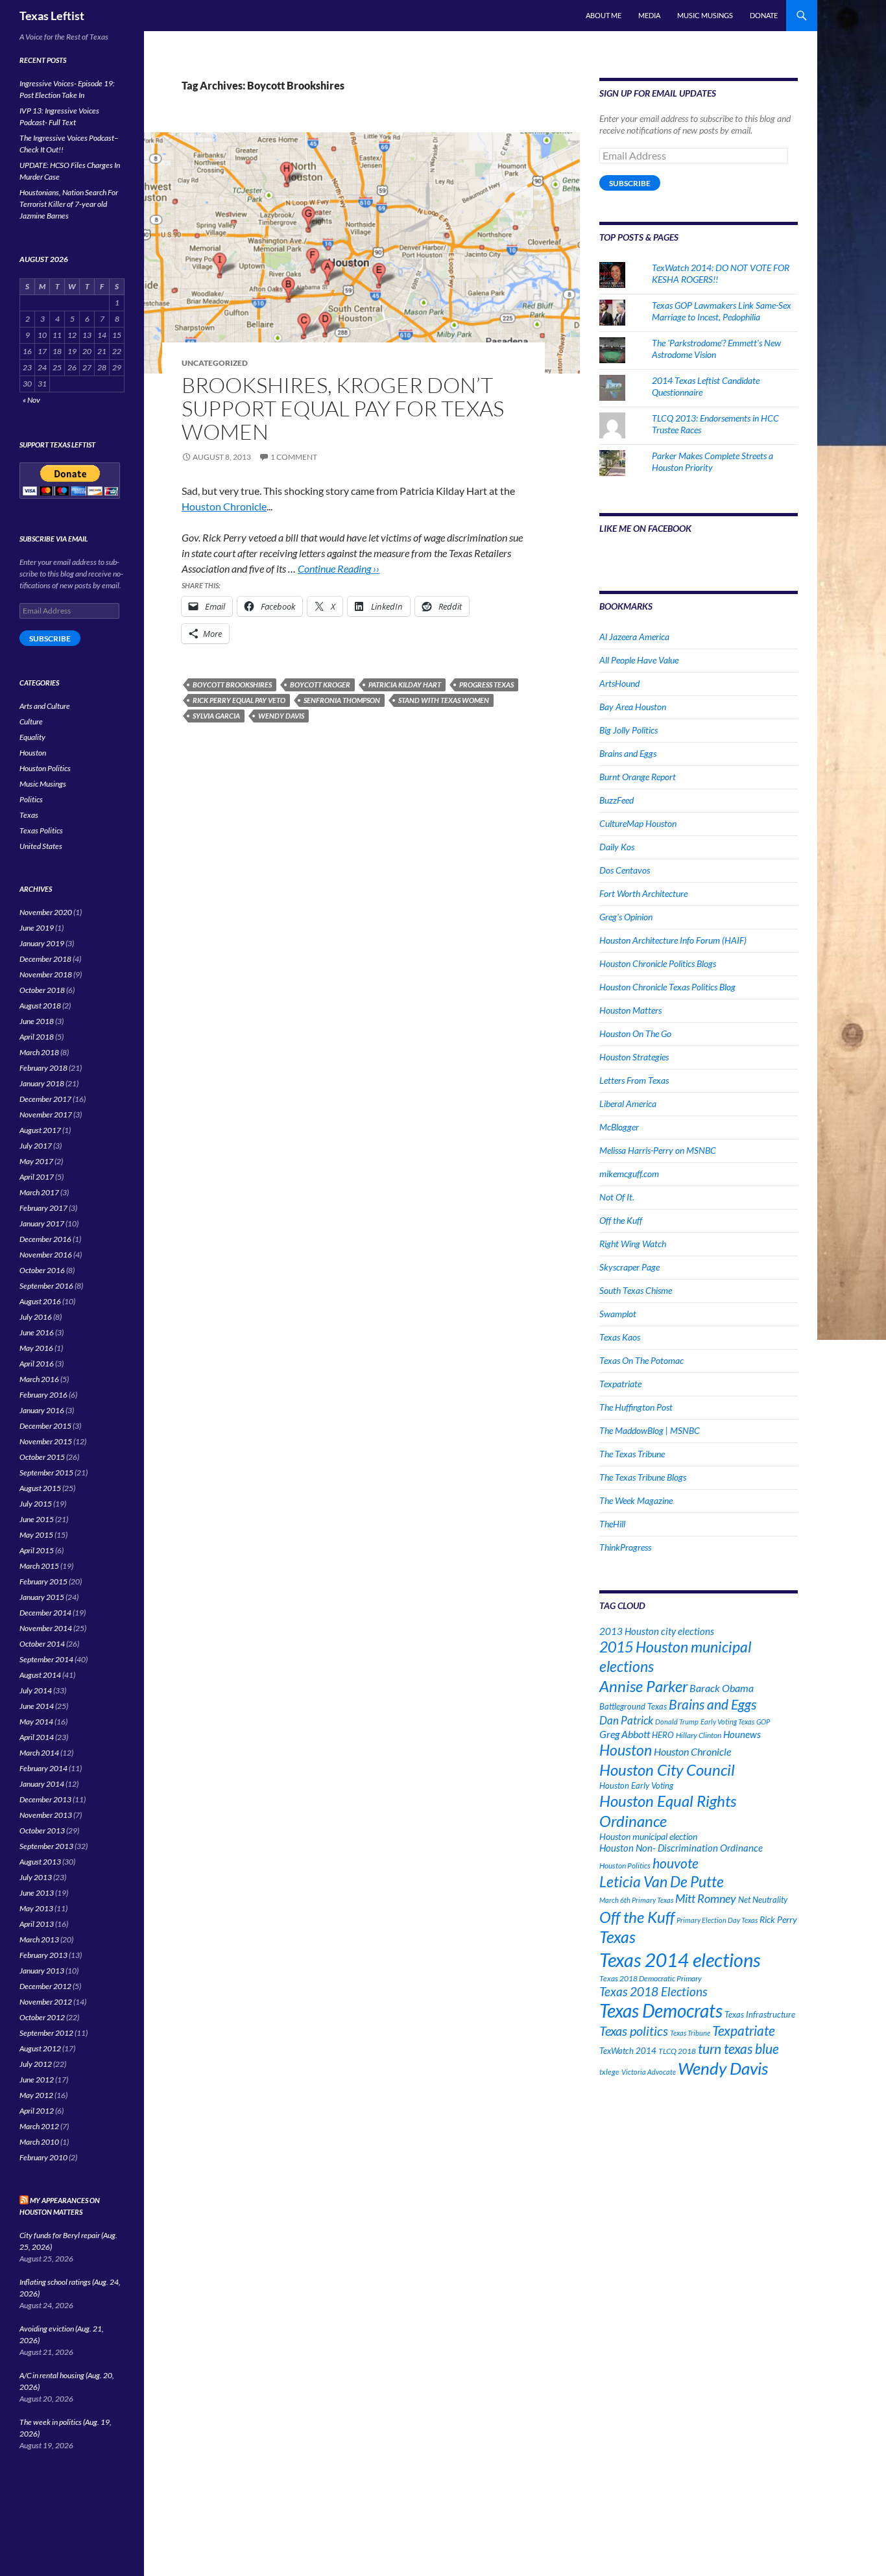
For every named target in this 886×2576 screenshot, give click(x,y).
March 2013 (39, 1939)
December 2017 (45, 1099)
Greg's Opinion (626, 917)
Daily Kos (617, 847)
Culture (31, 722)
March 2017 (39, 1192)
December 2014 (45, 1613)
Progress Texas (486, 685)
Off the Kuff (621, 1220)
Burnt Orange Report (638, 777)
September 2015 (46, 1473)
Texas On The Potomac (641, 1360)
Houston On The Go (635, 1033)
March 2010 (39, 2142)
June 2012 (37, 2080)
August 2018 (40, 1006)
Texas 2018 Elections (653, 1991)
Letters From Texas (634, 1080)
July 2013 (36, 1877)
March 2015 (39, 1566)
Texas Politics (41, 830)
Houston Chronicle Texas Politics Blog (667, 987)
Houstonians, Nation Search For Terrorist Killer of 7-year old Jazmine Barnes (69, 204)
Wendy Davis (281, 716)
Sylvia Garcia (216, 716)
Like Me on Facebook (645, 528)
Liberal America (628, 1103)
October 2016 (42, 1270)
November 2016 (46, 1255)
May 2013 (36, 1908)
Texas (617, 1937)
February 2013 (43, 1955)
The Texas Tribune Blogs (643, 1477)
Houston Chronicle (224, 506)
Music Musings (705, 15)
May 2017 (36, 1161)
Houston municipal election (648, 1836)
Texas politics (634, 2031)
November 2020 (46, 912)
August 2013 (40, 1862)
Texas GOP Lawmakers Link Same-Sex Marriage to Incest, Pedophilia (722, 311)
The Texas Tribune (632, 1454)
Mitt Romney (706, 1898)
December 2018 (45, 959)
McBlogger (619, 1127)
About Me (604, 15)
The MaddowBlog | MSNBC (650, 1430)
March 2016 (39, 1379)
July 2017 (36, 1146)
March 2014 (39, 1753)
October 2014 (42, 1644)
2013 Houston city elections (657, 1631)
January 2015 (42, 1597)
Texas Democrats (661, 2011)
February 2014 (43, 1768)
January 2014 (42, 1784)
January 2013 (42, 1971)
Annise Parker (643, 1686)
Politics (31, 799)
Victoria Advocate (649, 2072)
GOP (763, 1722)
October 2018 (42, 990)
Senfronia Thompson (342, 700)
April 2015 (37, 1550)
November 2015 (46, 1441)
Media (649, 15)
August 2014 (40, 1675)
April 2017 (37, 1177)
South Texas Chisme (636, 1290)
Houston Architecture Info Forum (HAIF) (673, 940)
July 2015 (36, 1504)
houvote (676, 1863)
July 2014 (36, 1690)
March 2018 (39, 1052)
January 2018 (42, 1083)
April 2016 (37, 1364)
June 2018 (37, 1021)
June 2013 (37, 1893)
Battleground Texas (633, 1706)
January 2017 (42, 1223)
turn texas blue (738, 2049)
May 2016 (36, 1348)
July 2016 (36, 1317)
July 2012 (36, 2064)
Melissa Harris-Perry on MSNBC (658, 1150)
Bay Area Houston (633, 707)
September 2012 (46, 2033)
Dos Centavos (625, 870)
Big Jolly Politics (629, 730)
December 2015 (45, 1426)
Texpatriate (620, 1384)
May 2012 (36, 2095)
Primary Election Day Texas (717, 1920)
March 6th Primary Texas (636, 1900)
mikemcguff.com (629, 1174)
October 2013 (42, 1831)
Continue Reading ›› (339, 568)
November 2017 (46, 1115)
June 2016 (37, 1332)
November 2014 (46, 1628)
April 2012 (37, 2111)
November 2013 (46, 1815)
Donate (764, 15)
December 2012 (45, 1986)
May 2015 (36, 1535)
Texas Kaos (620, 1337)
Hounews (742, 1735)
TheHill (612, 1524)
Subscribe (630, 183)
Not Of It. (617, 1197)
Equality (32, 737)
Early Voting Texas (727, 1722)
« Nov (31, 400)
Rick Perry (778, 1919)
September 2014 (46, 1659)
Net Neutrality (763, 1900)
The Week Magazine (636, 1500)
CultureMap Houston (638, 823)
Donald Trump (677, 1722)
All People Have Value (639, 660)
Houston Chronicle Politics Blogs (658, 963)
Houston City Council (667, 1770)
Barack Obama (722, 1688)
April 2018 (37, 1037)
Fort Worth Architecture (643, 893)
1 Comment (294, 457)
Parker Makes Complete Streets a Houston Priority (712, 461)
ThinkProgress (625, 1547)
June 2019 (37, 928)
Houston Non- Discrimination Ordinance (681, 1848)
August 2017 (40, 1130)
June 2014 (37, 1706)
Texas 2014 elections (680, 1960)
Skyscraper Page (629, 1267)
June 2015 (37, 1519)
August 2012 (40, 2048)
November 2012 (46, 2002)
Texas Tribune (690, 2033)
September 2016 (46, 1286)
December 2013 (45, 1799)
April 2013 (37, 1924)
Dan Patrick (626, 1720)
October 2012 (42, 2017)
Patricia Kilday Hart (405, 685)
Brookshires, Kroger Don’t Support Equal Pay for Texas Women (343, 408)
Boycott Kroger (320, 685)
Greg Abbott (625, 1734)
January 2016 (42, 1410)
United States (41, 846)
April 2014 (37, 1737)
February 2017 (43, 1208)
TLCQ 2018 (677, 2051)
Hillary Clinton (699, 1735)
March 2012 (39, 2126)
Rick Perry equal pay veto (239, 700)
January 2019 (42, 943)
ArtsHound (619, 683)
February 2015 (43, 1581)
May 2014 (36, 1722)
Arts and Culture (45, 706)
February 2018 (43, 1068)
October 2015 (42, 1457)
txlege (609, 2072)
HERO (663, 1735)
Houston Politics (625, 1866)
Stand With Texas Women (444, 700)
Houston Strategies (634, 1057)
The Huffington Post (636, 1407)
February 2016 (43, 1395)
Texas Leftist (52, 16)
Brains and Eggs (628, 753)
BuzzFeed (617, 800)
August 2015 (40, 1488)
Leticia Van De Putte (662, 1881)
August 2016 (40, 1301)
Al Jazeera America (634, 637)
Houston (626, 1750)
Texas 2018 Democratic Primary (651, 1978)
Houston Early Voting (636, 1785)
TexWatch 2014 (628, 2051)
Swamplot (618, 1314)
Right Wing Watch (633, 1244)
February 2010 (43, 2157)
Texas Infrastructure (760, 2014)
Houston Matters (630, 1010)
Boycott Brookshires (232, 685)
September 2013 (46, 1846)
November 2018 (46, 974)
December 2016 (45, 1239)
